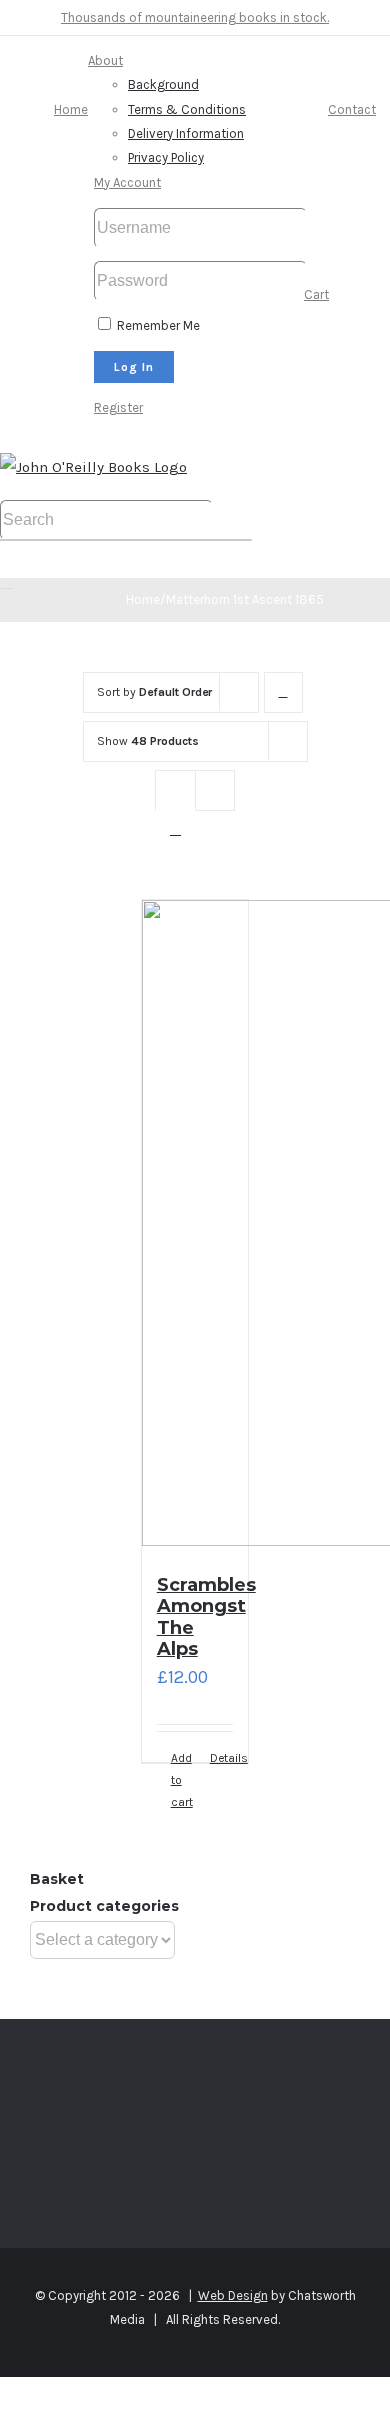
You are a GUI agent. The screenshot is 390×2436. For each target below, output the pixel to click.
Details (222, 1758)
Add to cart (182, 1780)
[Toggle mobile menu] (6, 582)
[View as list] (175, 829)
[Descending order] (283, 692)
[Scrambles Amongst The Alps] (195, 1227)
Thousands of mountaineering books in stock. (195, 17)
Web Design (233, 2295)
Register (118, 407)
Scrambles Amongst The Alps (206, 1617)
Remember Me (157, 325)
